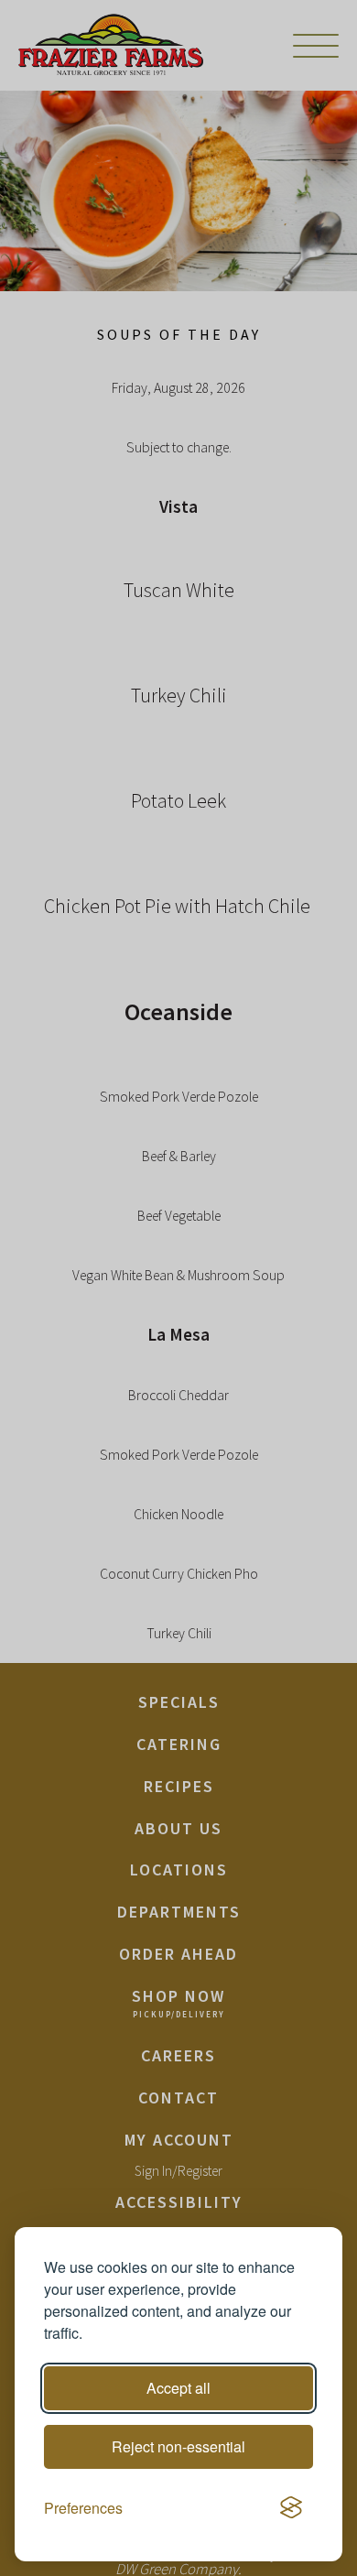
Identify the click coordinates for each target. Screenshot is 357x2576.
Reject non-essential (178, 2446)
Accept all (178, 2388)
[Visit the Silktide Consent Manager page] (291, 2508)
